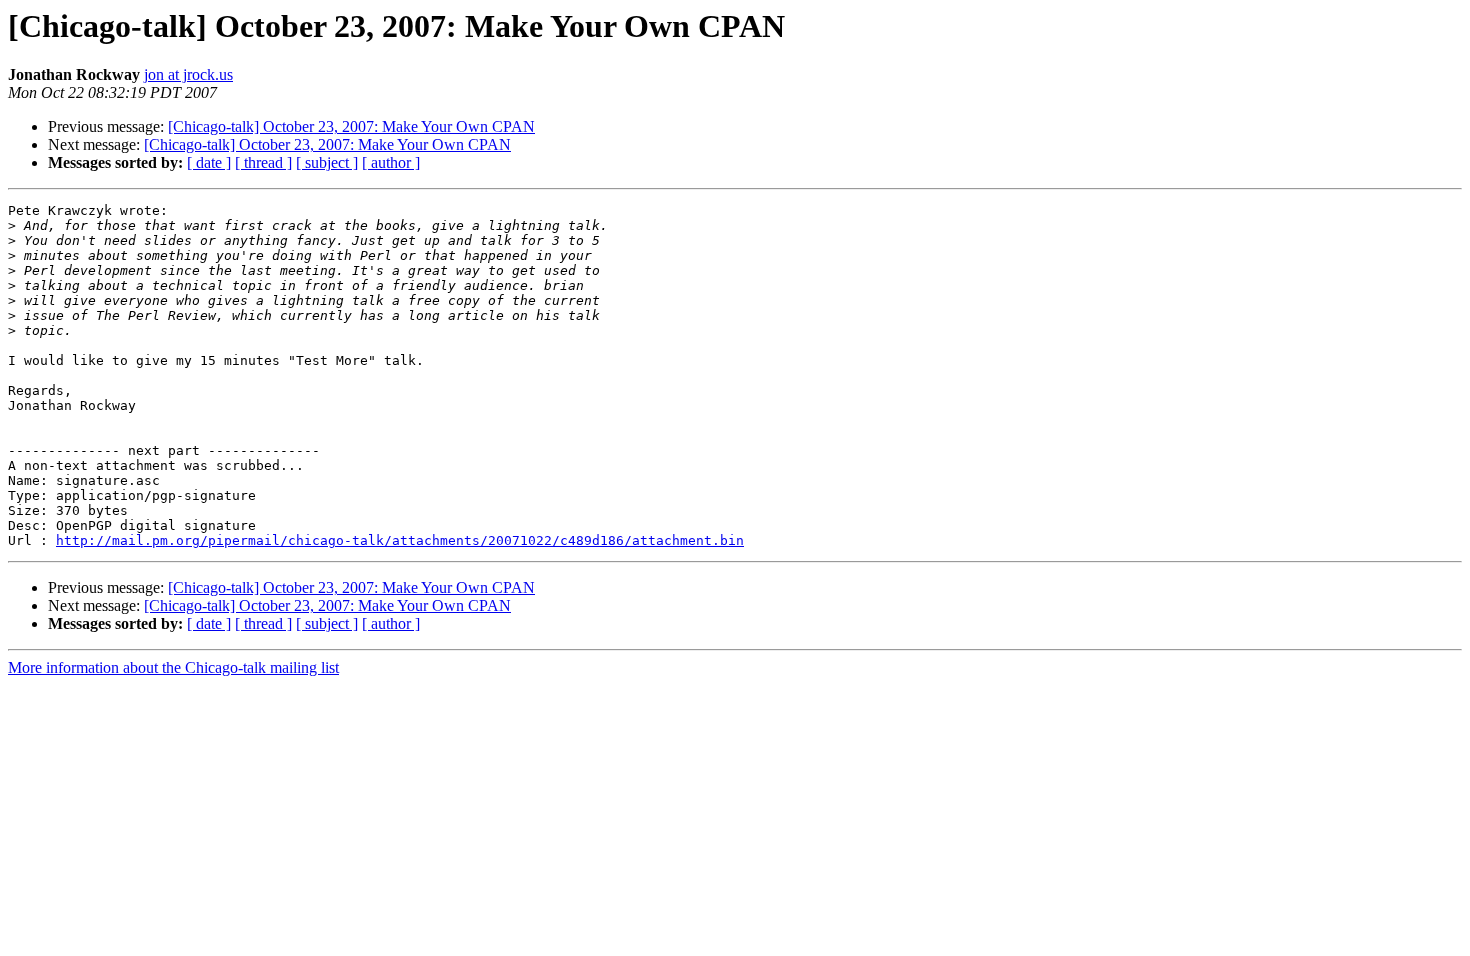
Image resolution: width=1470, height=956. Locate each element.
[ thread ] (263, 162)
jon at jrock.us (188, 74)
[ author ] (391, 162)
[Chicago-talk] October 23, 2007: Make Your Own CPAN (351, 126)
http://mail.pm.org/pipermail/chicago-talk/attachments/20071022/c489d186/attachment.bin (400, 540)
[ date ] (209, 162)
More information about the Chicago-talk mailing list (173, 667)
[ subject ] (327, 162)
